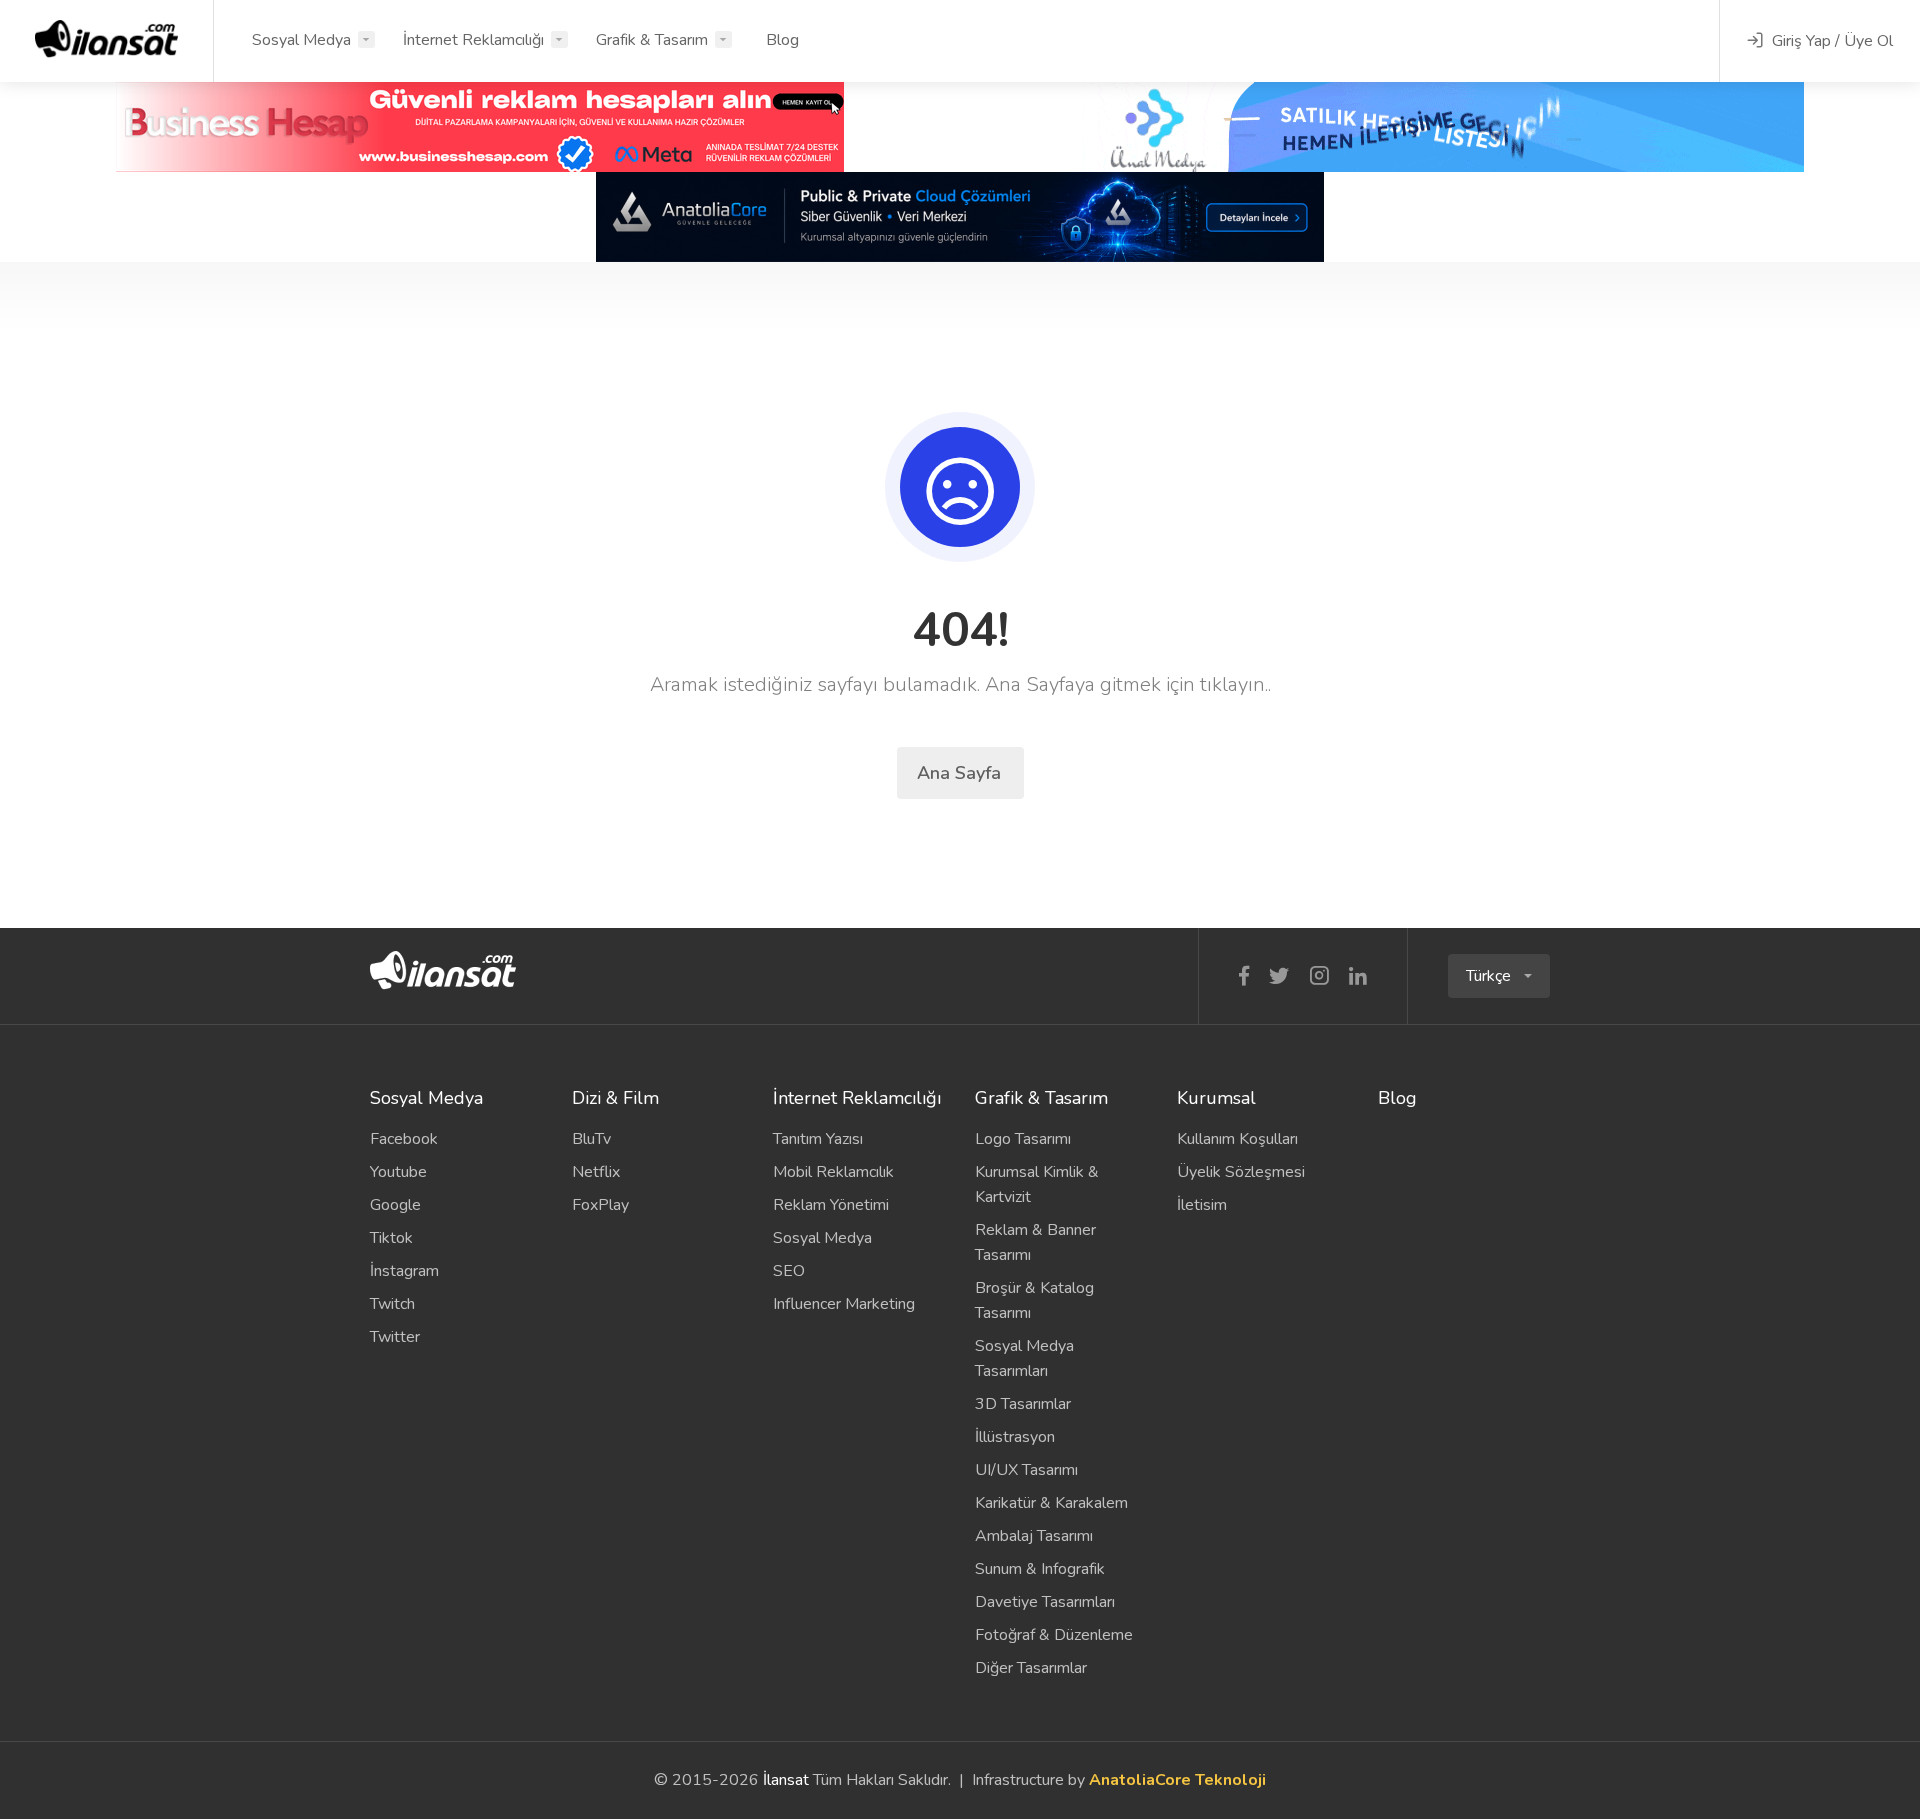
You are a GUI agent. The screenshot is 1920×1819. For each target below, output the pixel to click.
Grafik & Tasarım (652, 40)
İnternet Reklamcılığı (473, 40)
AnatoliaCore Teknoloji (1177, 1780)
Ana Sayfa (961, 773)
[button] (1499, 976)
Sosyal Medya (301, 40)
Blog (782, 40)
